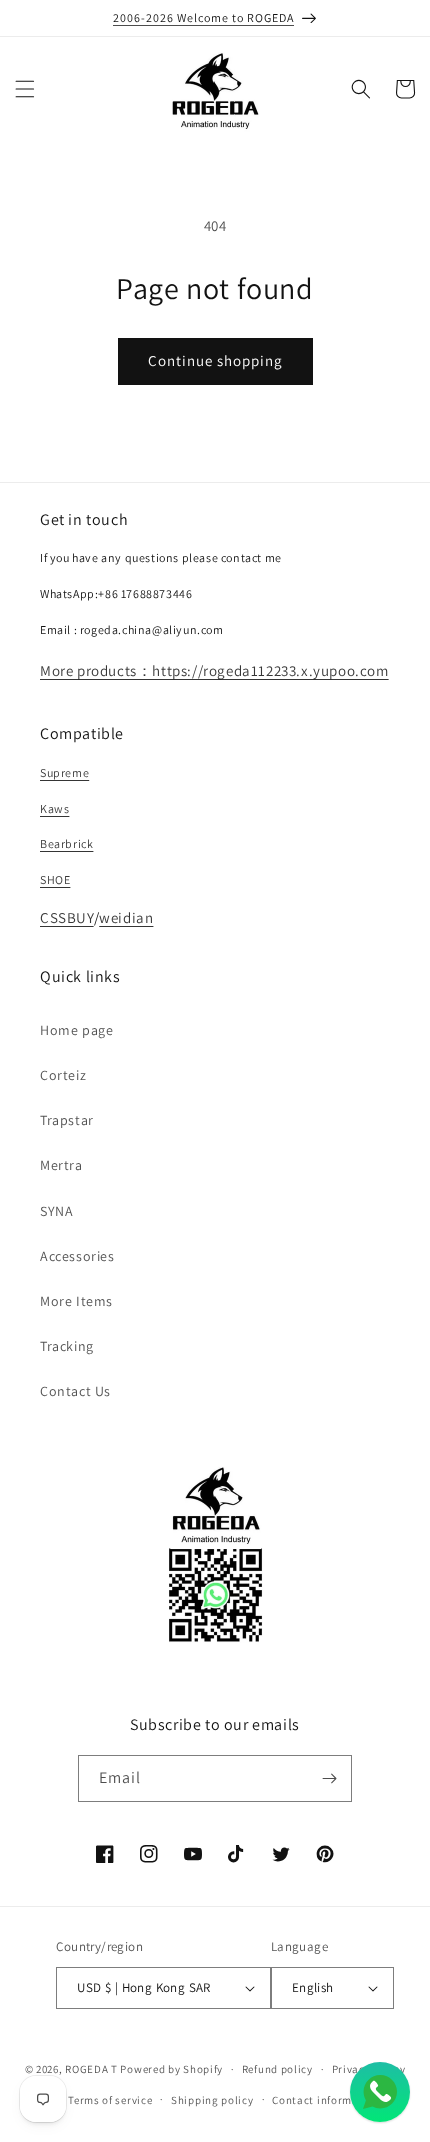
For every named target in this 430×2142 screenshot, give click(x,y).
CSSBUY (67, 917)
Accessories (77, 1256)
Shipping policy (212, 2100)
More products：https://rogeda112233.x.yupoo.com (214, 670)
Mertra (61, 1165)
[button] (25, 89)
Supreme (64, 772)
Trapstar (67, 1120)
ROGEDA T (91, 2069)
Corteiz (63, 1075)
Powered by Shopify (171, 2069)
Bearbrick (66, 843)
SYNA (56, 1211)
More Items (76, 1301)
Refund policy (277, 2069)
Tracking (67, 1346)
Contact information (326, 2100)
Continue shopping (215, 360)
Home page (76, 1030)
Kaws (54, 808)
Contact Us (75, 1391)
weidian (126, 917)
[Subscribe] (329, 1778)
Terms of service (110, 2100)
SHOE (55, 879)
